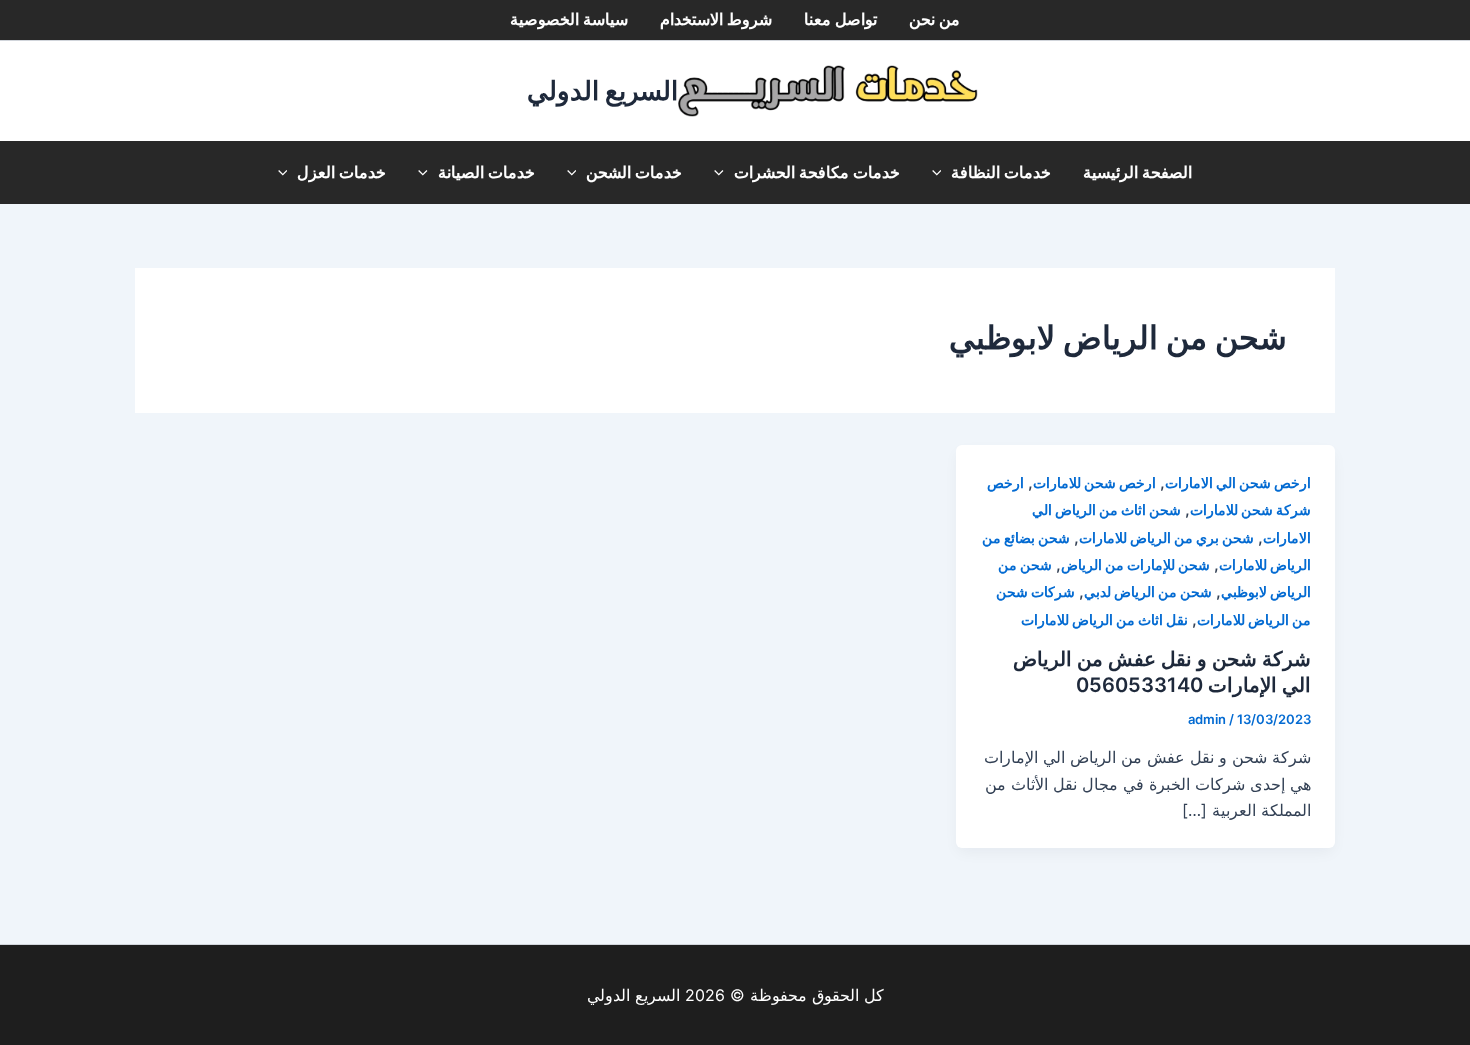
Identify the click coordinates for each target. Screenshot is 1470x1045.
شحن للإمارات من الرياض (1135, 564)
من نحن (934, 19)
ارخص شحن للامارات (1094, 482)
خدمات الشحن (634, 172)
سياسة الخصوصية (569, 19)
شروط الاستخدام (716, 19)
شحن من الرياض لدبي (1148, 591)
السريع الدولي (602, 90)
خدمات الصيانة (486, 172)
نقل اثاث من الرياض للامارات (1104, 619)
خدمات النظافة (1001, 172)
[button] (942, 172)
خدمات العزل (341, 172)
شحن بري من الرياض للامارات (1166, 537)
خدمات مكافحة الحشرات (817, 172)
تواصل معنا (840, 19)
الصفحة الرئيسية (1137, 172)
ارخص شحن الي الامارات (1238, 482)
